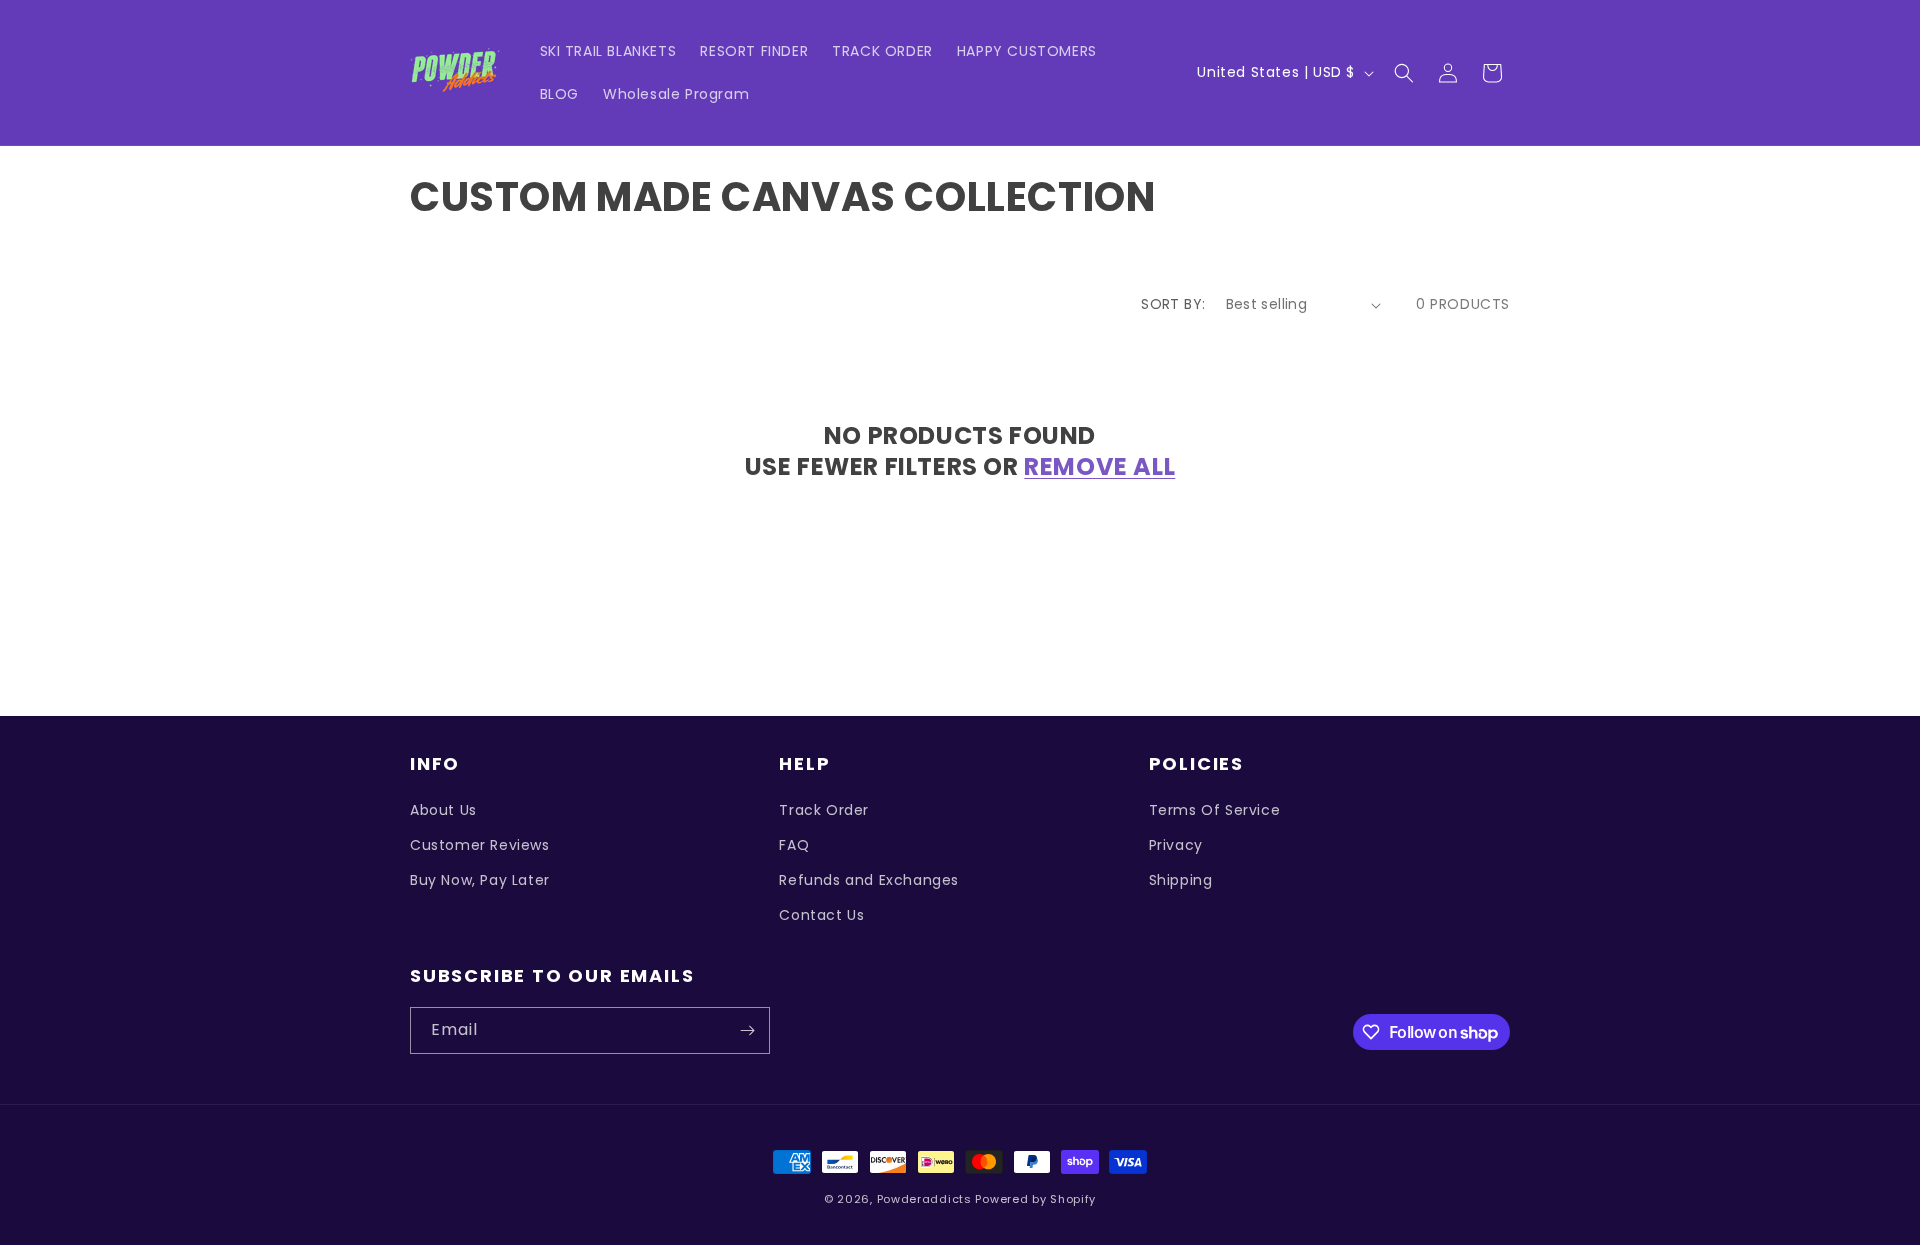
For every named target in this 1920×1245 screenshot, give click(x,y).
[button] (1404, 73)
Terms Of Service (1215, 810)
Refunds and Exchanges (869, 880)
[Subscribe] (747, 1030)
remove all (1099, 466)
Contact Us (821, 915)
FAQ (794, 845)
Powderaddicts (924, 1199)
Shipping (1181, 880)
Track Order (824, 810)
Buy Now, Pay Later (480, 880)
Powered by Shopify (1035, 1199)
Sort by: (1173, 304)
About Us (443, 810)
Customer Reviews (480, 845)
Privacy (1176, 845)
